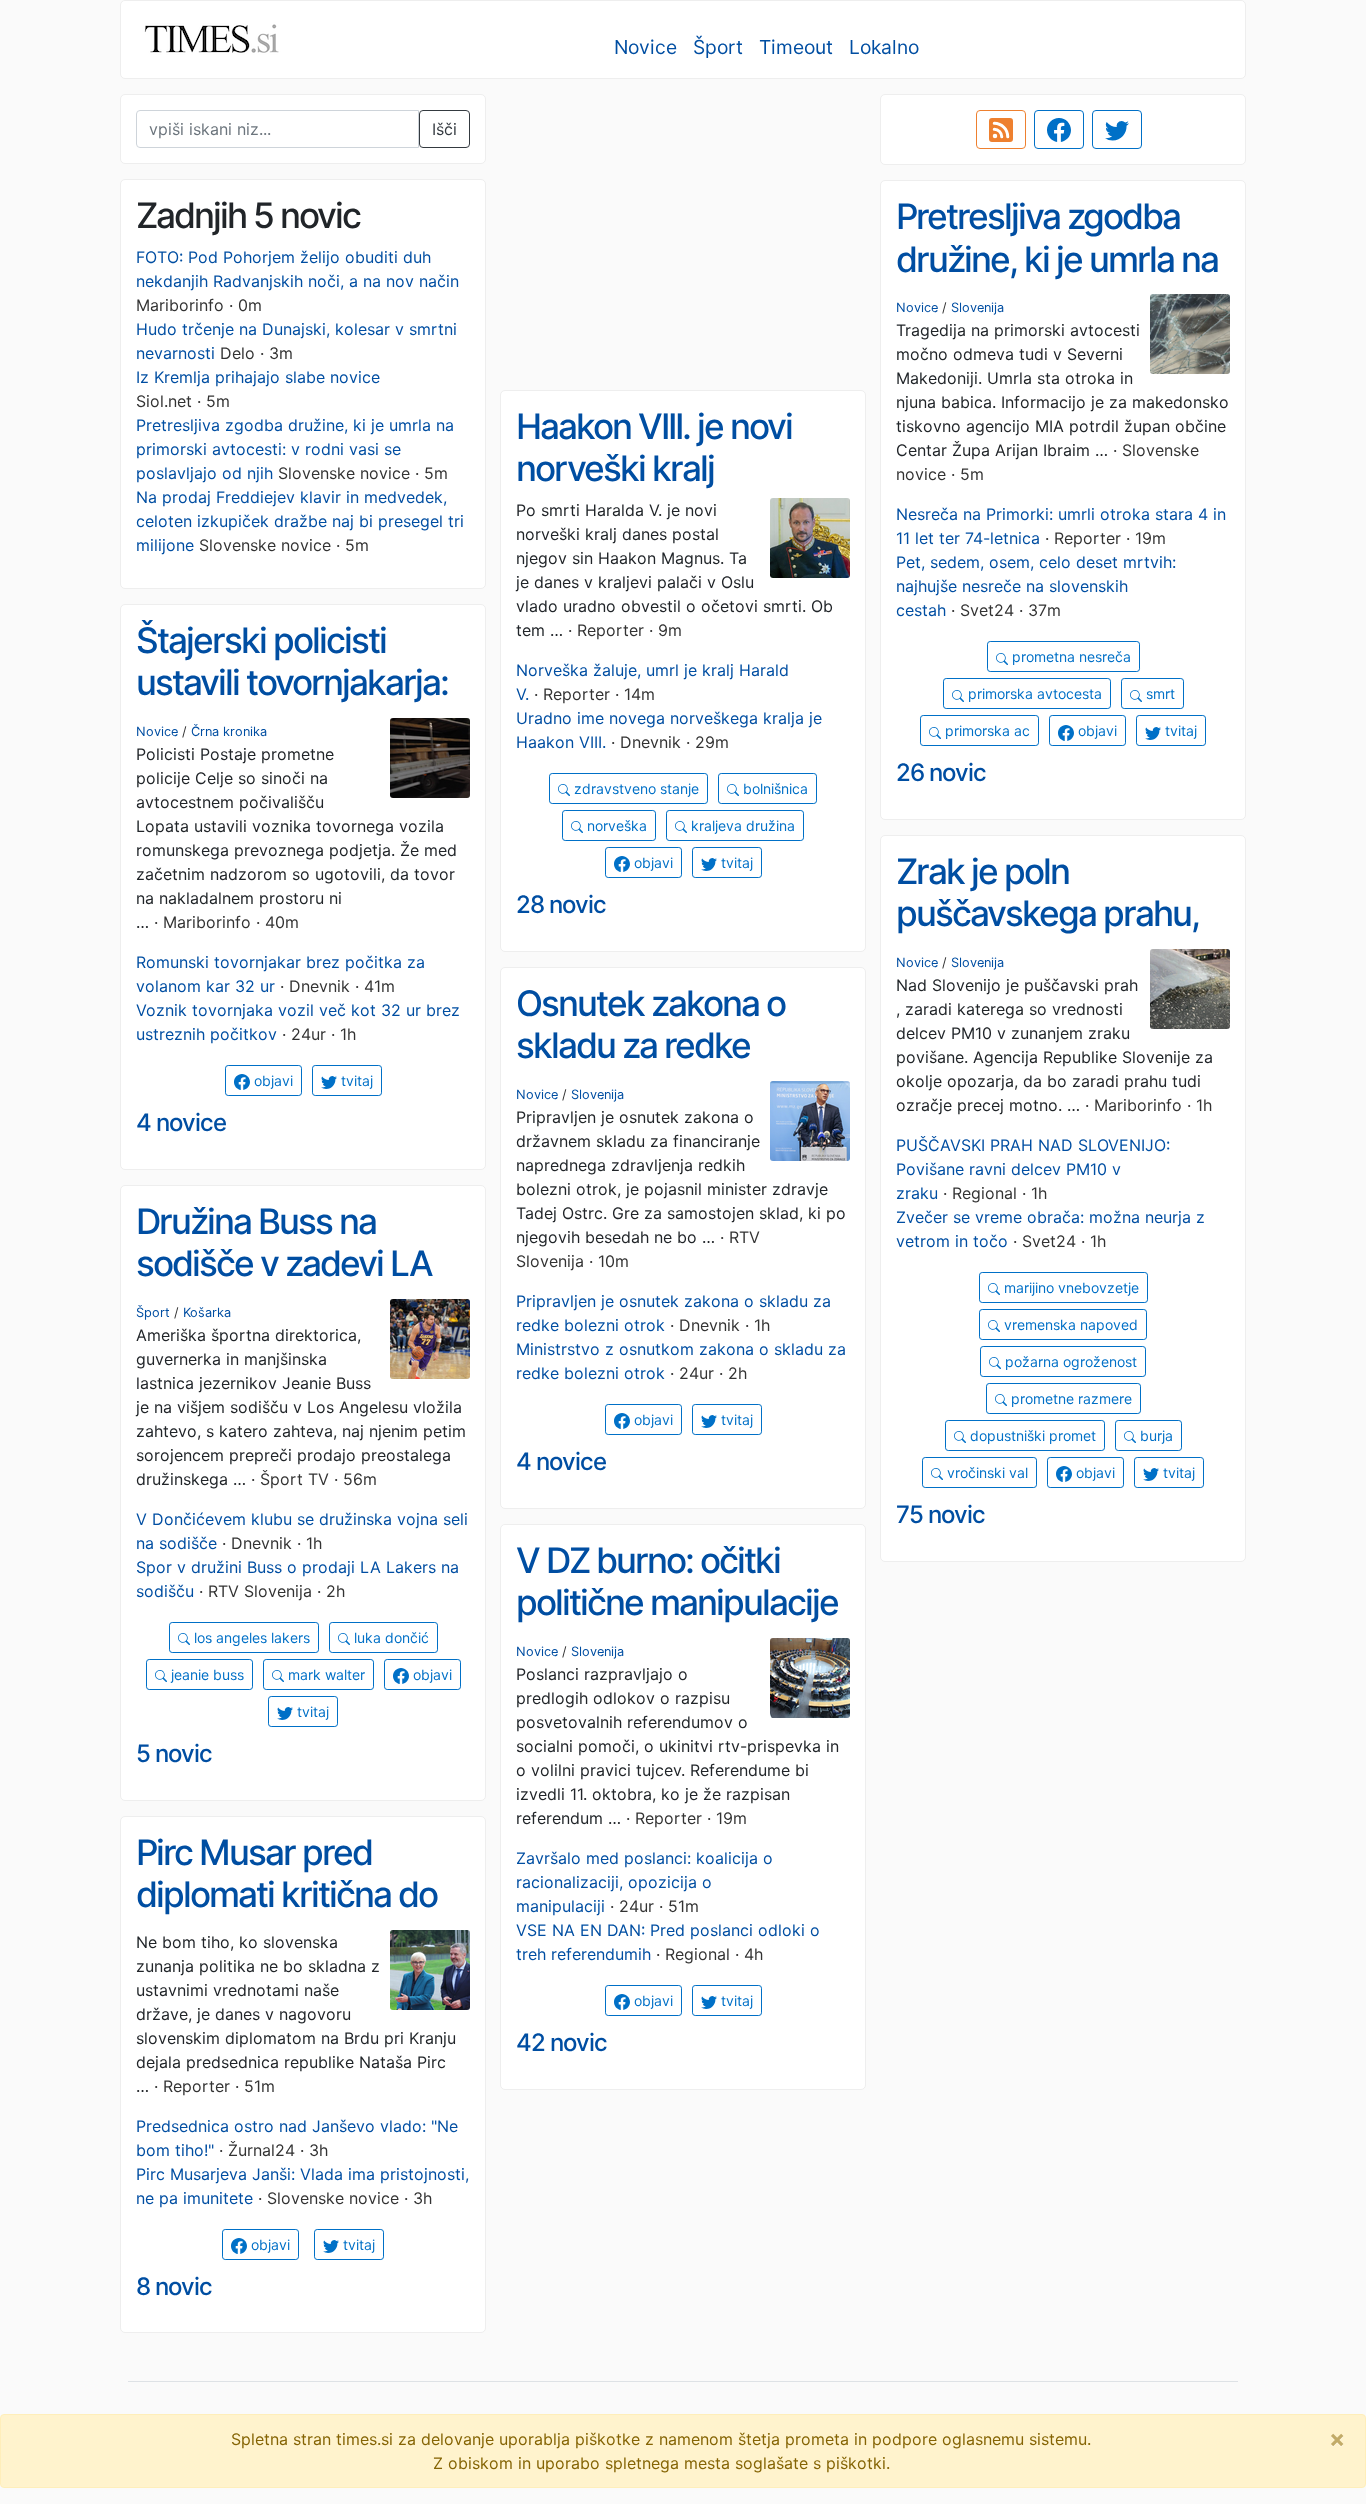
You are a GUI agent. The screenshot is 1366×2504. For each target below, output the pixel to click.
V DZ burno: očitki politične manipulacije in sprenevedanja (677, 1602)
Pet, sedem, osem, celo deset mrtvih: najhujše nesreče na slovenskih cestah (1036, 586)
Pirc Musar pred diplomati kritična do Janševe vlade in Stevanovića (286, 1916)
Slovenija (977, 307)
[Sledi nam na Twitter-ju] (1117, 130)
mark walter (324, 1674)
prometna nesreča (1069, 656)
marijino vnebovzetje (1069, 1287)
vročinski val (985, 1472)
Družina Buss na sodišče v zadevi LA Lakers (284, 1263)
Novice (645, 47)
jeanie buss (205, 1674)
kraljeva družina (741, 825)
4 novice (181, 1122)
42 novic (561, 2042)
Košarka (207, 1312)
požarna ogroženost (1069, 1361)
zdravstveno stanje (634, 788)
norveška (615, 825)
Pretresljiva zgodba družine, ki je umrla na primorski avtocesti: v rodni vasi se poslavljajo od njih (295, 449)
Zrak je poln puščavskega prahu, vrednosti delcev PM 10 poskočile (1048, 935)
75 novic (940, 1514)
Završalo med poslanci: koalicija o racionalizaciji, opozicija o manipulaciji (644, 1882)
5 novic (174, 1753)
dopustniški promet (1031, 1435)
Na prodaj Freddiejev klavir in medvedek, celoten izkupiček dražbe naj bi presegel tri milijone (300, 521)
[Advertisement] (683, 235)
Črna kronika (229, 731)
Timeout (796, 47)
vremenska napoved (1069, 1324)
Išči (444, 129)
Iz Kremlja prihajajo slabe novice (258, 377)
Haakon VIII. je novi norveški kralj (654, 447)
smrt (1158, 693)
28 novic (561, 904)
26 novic (941, 772)
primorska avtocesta (1033, 693)
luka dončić (389, 1637)
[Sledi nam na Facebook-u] (1059, 130)
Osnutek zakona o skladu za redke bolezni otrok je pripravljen (650, 1067)
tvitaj (1179, 730)
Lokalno (884, 47)
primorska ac (985, 730)
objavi (1095, 730)
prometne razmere (1069, 1398)
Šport (718, 47)
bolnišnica (773, 788)
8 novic (174, 2286)
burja (1154, 1435)
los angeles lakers (250, 1637)
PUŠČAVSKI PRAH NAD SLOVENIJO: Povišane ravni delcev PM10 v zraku (1033, 1169)
